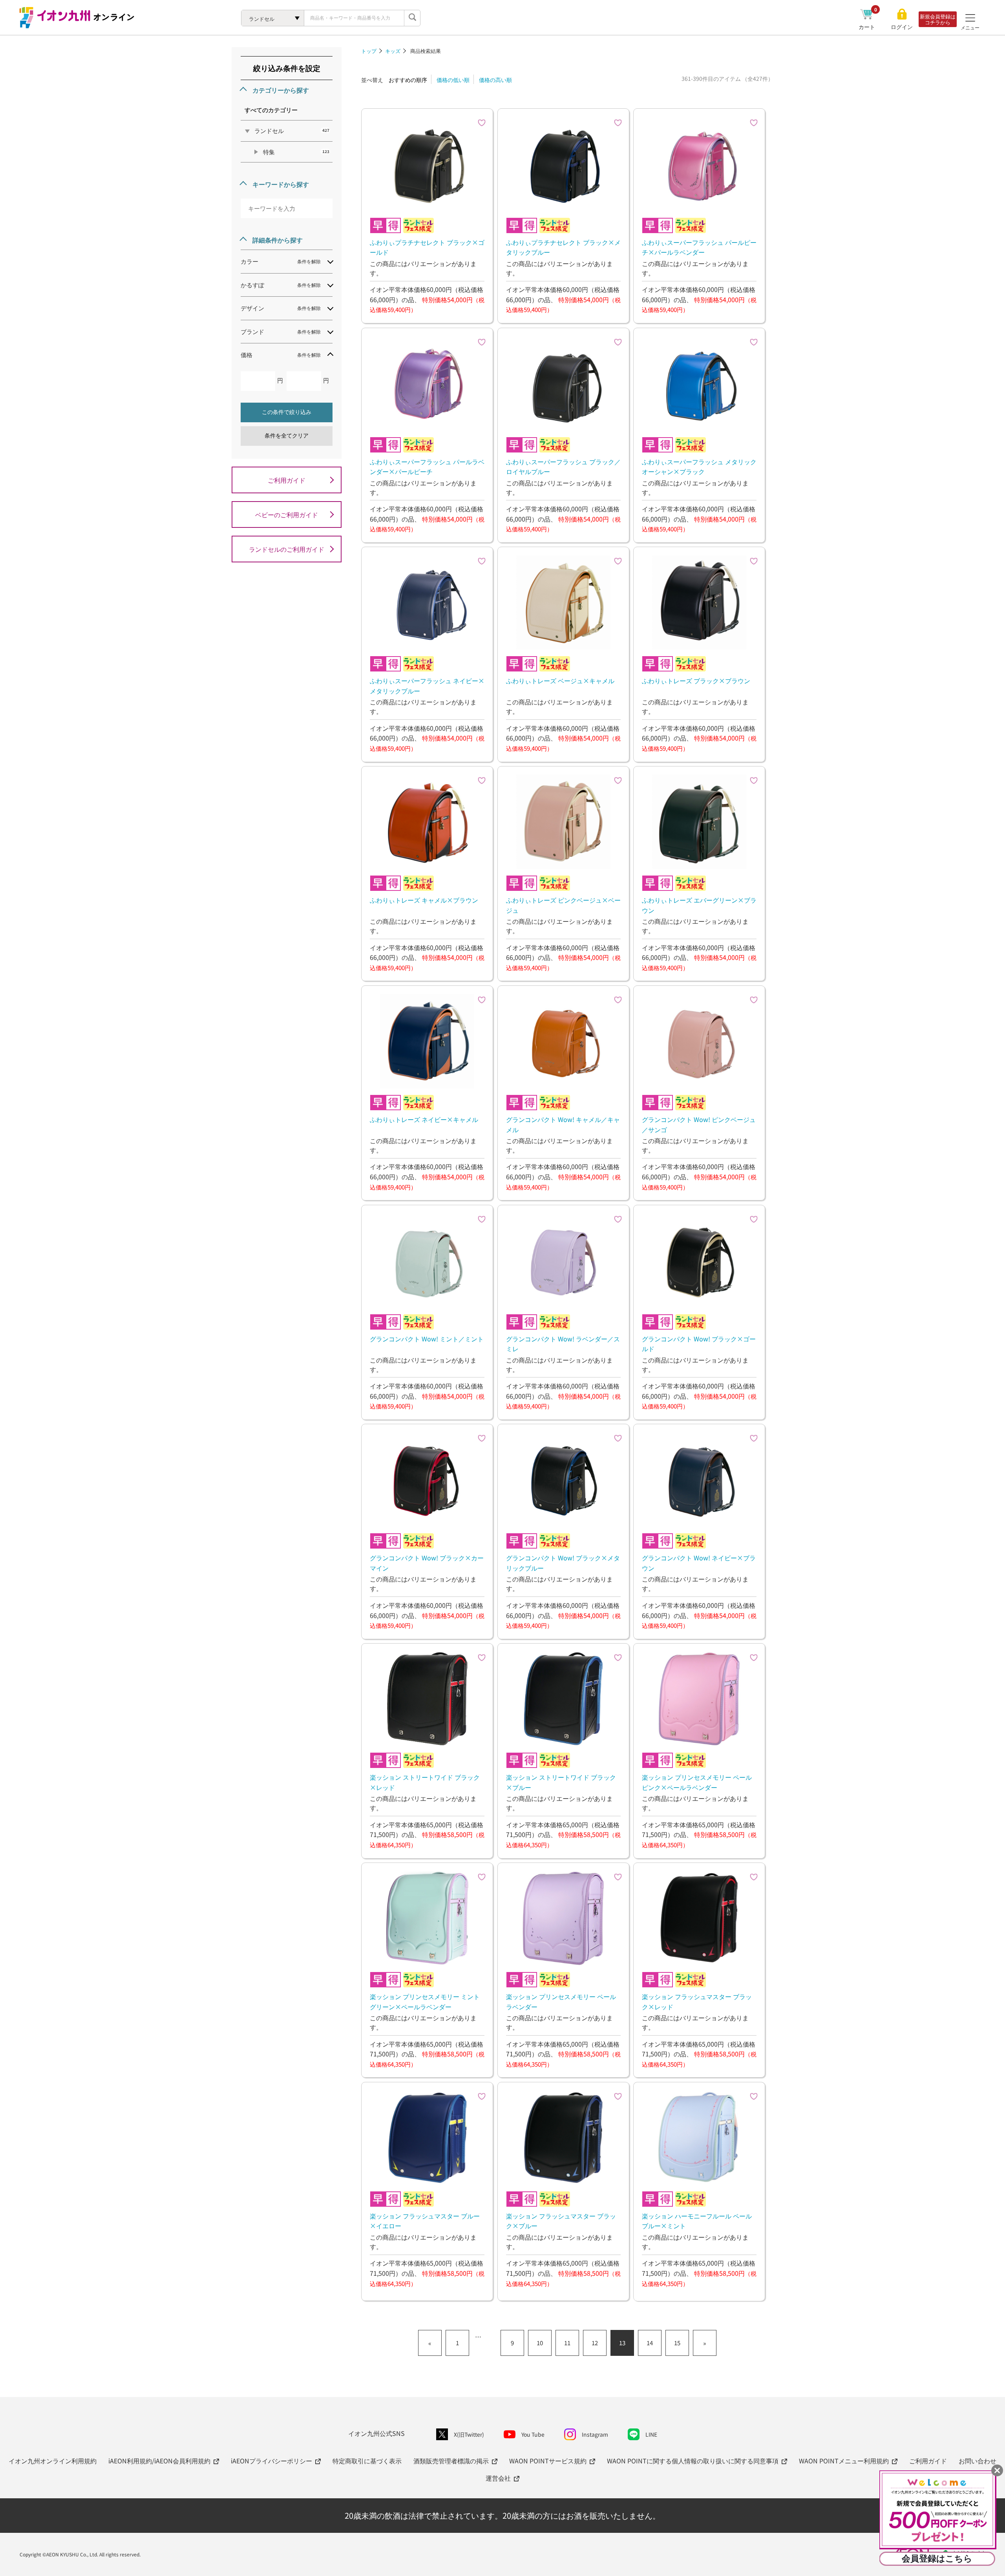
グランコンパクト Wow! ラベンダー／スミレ (563, 1344)
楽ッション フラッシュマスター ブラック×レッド (697, 2001)
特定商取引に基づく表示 (367, 2461)
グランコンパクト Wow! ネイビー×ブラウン (699, 1563)
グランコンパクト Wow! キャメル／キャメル (563, 1124)
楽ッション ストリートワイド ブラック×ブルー (561, 1782)
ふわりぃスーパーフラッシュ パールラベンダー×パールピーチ (427, 467)
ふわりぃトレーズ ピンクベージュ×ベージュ (563, 905)
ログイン (902, 27)
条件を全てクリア (287, 436)
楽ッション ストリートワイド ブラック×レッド (425, 1782)
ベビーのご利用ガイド (287, 514)
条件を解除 (309, 261)
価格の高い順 (495, 80)
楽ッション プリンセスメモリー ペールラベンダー (561, 2001)
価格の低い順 (453, 80)
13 (622, 2343)
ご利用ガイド (287, 480)
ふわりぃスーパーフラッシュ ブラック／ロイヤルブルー (563, 467)
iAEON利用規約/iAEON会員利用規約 (159, 2461)
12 (595, 2343)
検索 (412, 18)
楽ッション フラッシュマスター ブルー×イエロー (425, 2221)
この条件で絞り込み (287, 412)
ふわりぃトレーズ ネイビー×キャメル (424, 1119)
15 (677, 2343)
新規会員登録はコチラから (938, 19)
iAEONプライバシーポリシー (271, 2461)
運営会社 (498, 2478)
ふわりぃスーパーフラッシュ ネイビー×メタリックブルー (427, 686)
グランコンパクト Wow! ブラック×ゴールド (699, 1344)
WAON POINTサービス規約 (548, 2461)
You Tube (533, 2434)
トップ (369, 51)
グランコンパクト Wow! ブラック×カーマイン (427, 1563)
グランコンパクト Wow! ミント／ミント (427, 1339)
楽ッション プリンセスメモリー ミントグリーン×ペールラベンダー (425, 2001)
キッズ (393, 51)
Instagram (595, 2434)
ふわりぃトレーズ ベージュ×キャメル (560, 680)
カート (868, 27)
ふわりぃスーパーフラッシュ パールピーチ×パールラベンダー (699, 247)
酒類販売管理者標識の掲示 (451, 2461)
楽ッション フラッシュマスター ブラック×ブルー (561, 2221)
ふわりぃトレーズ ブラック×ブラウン (696, 680)
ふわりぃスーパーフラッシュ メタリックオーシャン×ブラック (699, 467)
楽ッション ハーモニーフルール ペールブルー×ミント (697, 2221)
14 (650, 2343)
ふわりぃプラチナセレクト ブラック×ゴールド (427, 247)
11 (567, 2343)
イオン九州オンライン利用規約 (53, 2461)
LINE (651, 2434)
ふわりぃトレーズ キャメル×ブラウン (424, 900)
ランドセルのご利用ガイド (287, 549)
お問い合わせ (978, 2461)
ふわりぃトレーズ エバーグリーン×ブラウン (699, 905)
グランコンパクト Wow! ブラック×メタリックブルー (563, 1563)
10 (540, 2343)
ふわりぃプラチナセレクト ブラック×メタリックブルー (563, 247)
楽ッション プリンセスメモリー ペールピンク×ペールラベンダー (697, 1782)
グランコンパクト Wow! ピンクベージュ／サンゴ (699, 1124)
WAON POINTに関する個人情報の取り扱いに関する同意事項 (693, 2461)
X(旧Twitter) (469, 2434)
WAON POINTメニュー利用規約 (844, 2461)
